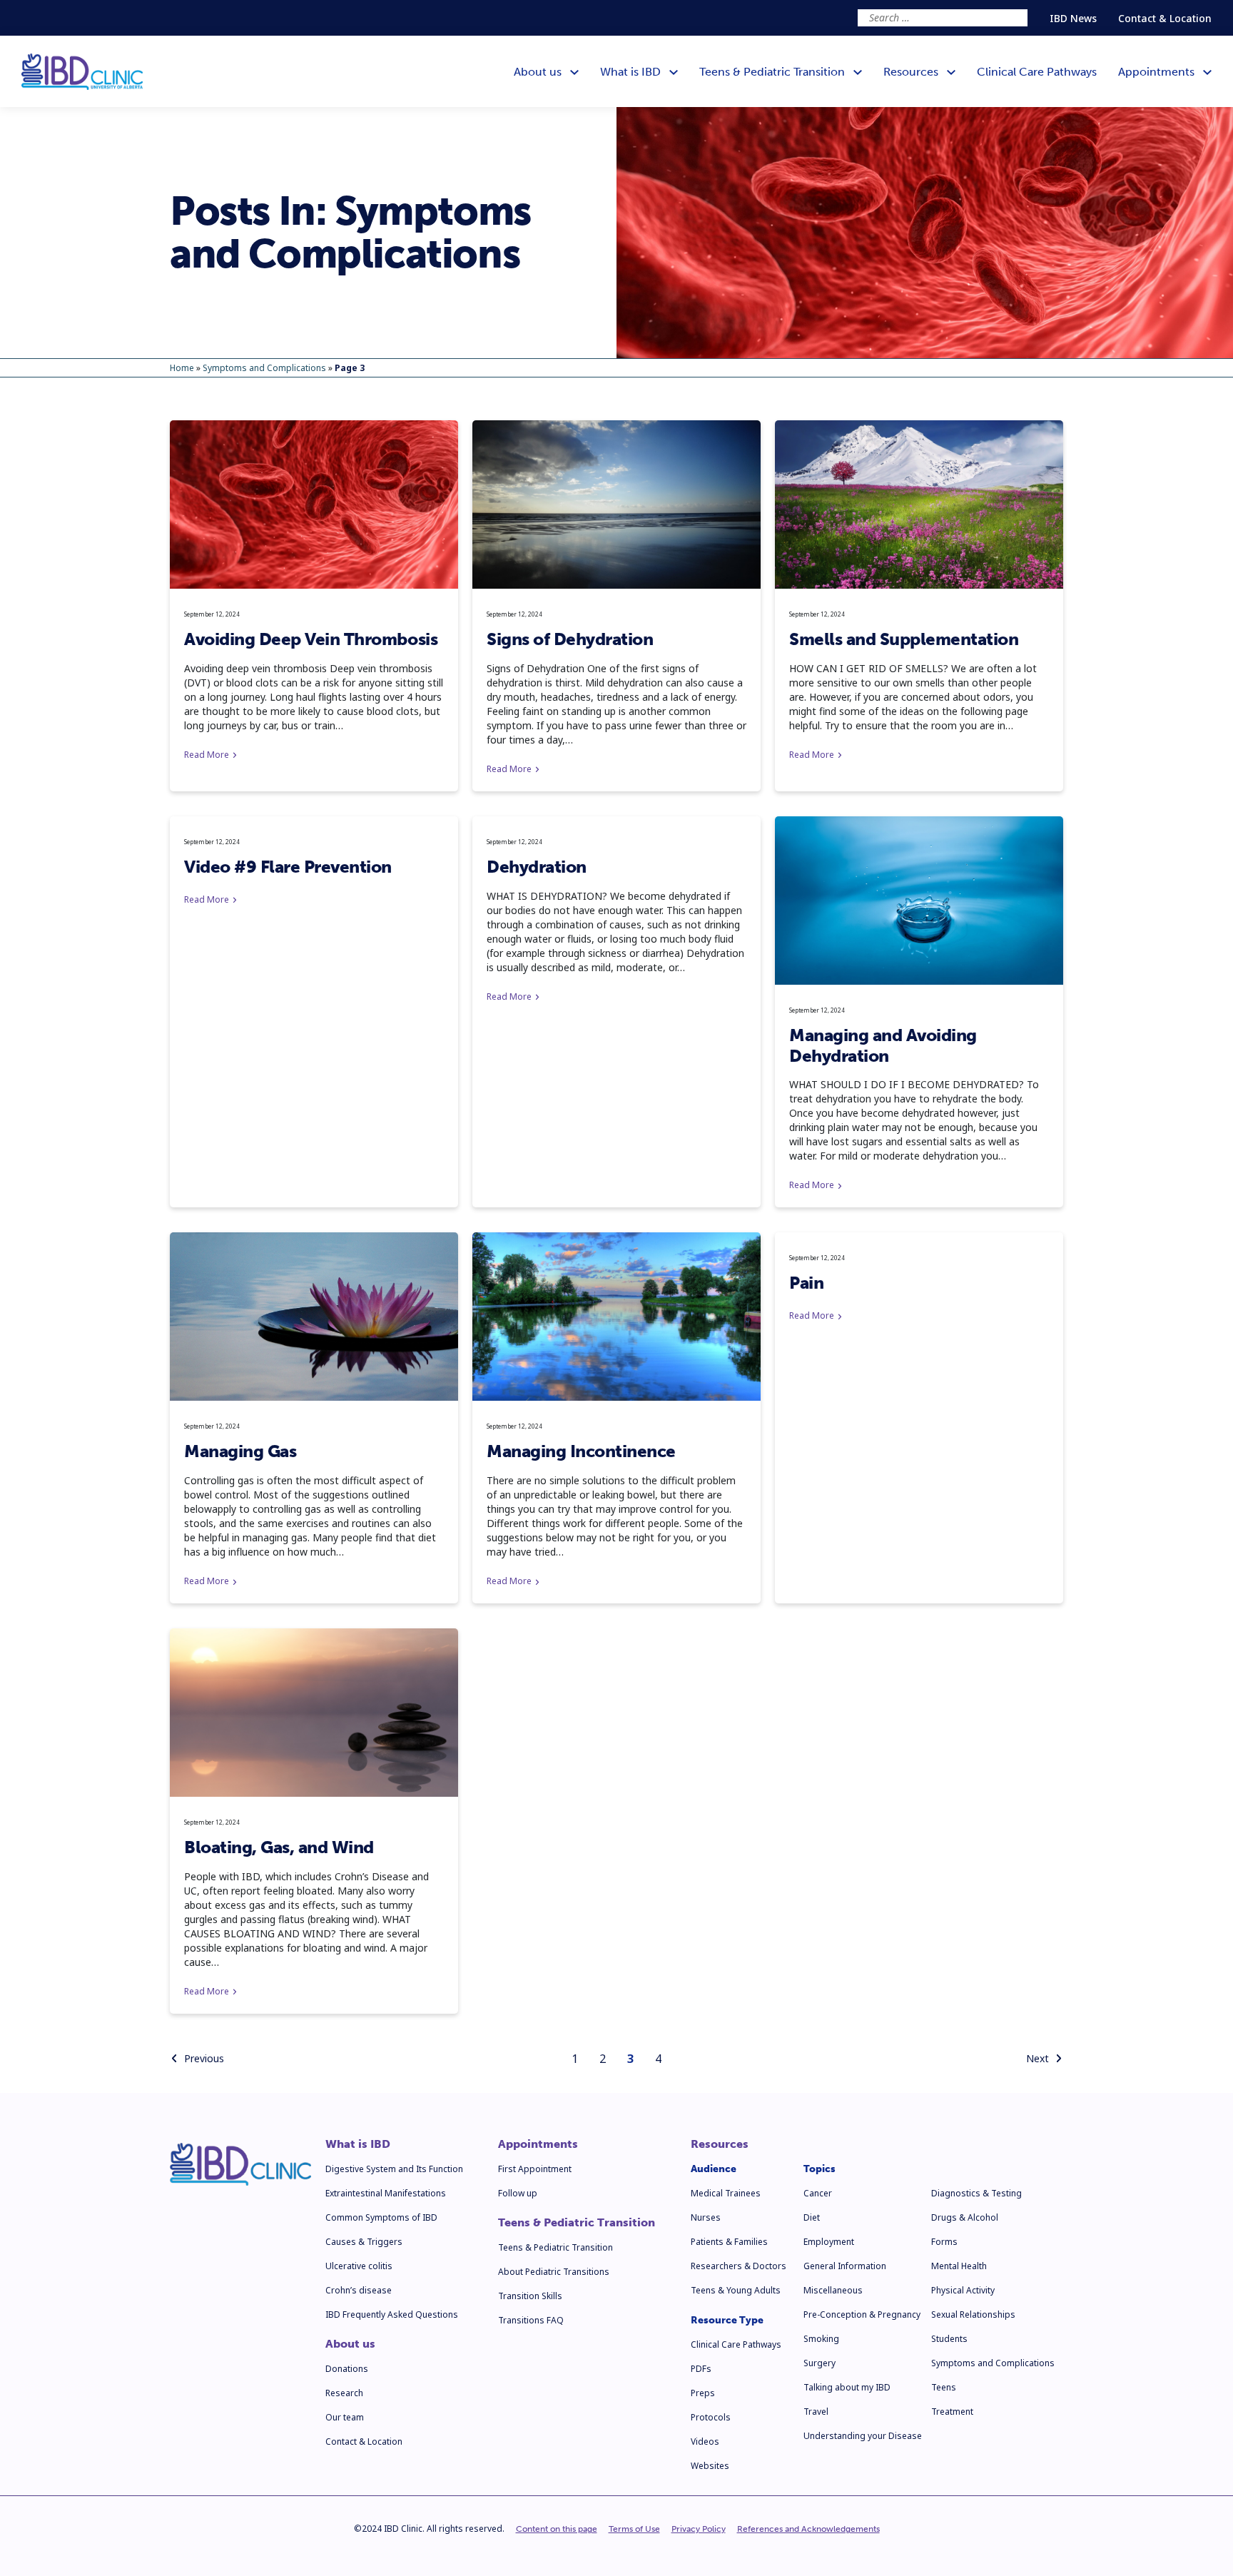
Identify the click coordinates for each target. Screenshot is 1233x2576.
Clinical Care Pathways (736, 2344)
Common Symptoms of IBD (381, 2217)
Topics (820, 2169)
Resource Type (727, 2320)
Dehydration (537, 867)
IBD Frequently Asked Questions (392, 2314)
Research (344, 2393)
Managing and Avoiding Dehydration (883, 1045)
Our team (345, 2417)
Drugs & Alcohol (965, 2217)
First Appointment (535, 2169)
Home (182, 368)
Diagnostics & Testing (976, 2193)
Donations (347, 2369)
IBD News (1073, 18)
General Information (845, 2266)
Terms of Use (634, 2529)
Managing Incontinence (581, 1451)
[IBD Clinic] (82, 72)
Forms (944, 2242)
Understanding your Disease (863, 2436)
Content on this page (557, 2529)
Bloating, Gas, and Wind (279, 1847)
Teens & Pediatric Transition (577, 2223)
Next (1037, 2058)
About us (350, 2344)
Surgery (820, 2363)
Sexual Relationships (973, 2314)
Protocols (711, 2417)
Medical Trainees (726, 2193)
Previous (204, 2058)
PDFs (701, 2369)
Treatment (952, 2412)
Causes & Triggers (364, 2242)
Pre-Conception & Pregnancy (862, 2314)
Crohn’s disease (359, 2290)
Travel (816, 2412)
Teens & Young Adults (736, 2290)
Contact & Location (1165, 18)
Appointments (538, 2144)
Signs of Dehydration (570, 639)
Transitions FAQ (531, 2320)
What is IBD (358, 2144)
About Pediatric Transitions (554, 2272)
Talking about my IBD (847, 2387)
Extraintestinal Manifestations (386, 2193)
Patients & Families (729, 2242)
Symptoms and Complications (264, 368)
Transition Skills (530, 2296)
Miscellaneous (833, 2290)
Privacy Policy (699, 2529)
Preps (703, 2393)
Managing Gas (240, 1451)
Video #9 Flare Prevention (288, 867)
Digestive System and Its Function (394, 2169)
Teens (944, 2387)
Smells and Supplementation (904, 639)
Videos (705, 2441)
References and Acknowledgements (808, 2529)
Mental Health (959, 2266)
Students (949, 2339)
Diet (812, 2217)
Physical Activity (963, 2290)
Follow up (518, 2193)
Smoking (821, 2339)
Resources (720, 2144)
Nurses (706, 2217)
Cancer (818, 2193)
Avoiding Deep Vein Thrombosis (311, 639)
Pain (806, 1283)
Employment (829, 2242)
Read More (207, 755)
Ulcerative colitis (359, 2266)
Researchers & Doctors (739, 2266)
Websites (710, 2466)
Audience (714, 2169)
